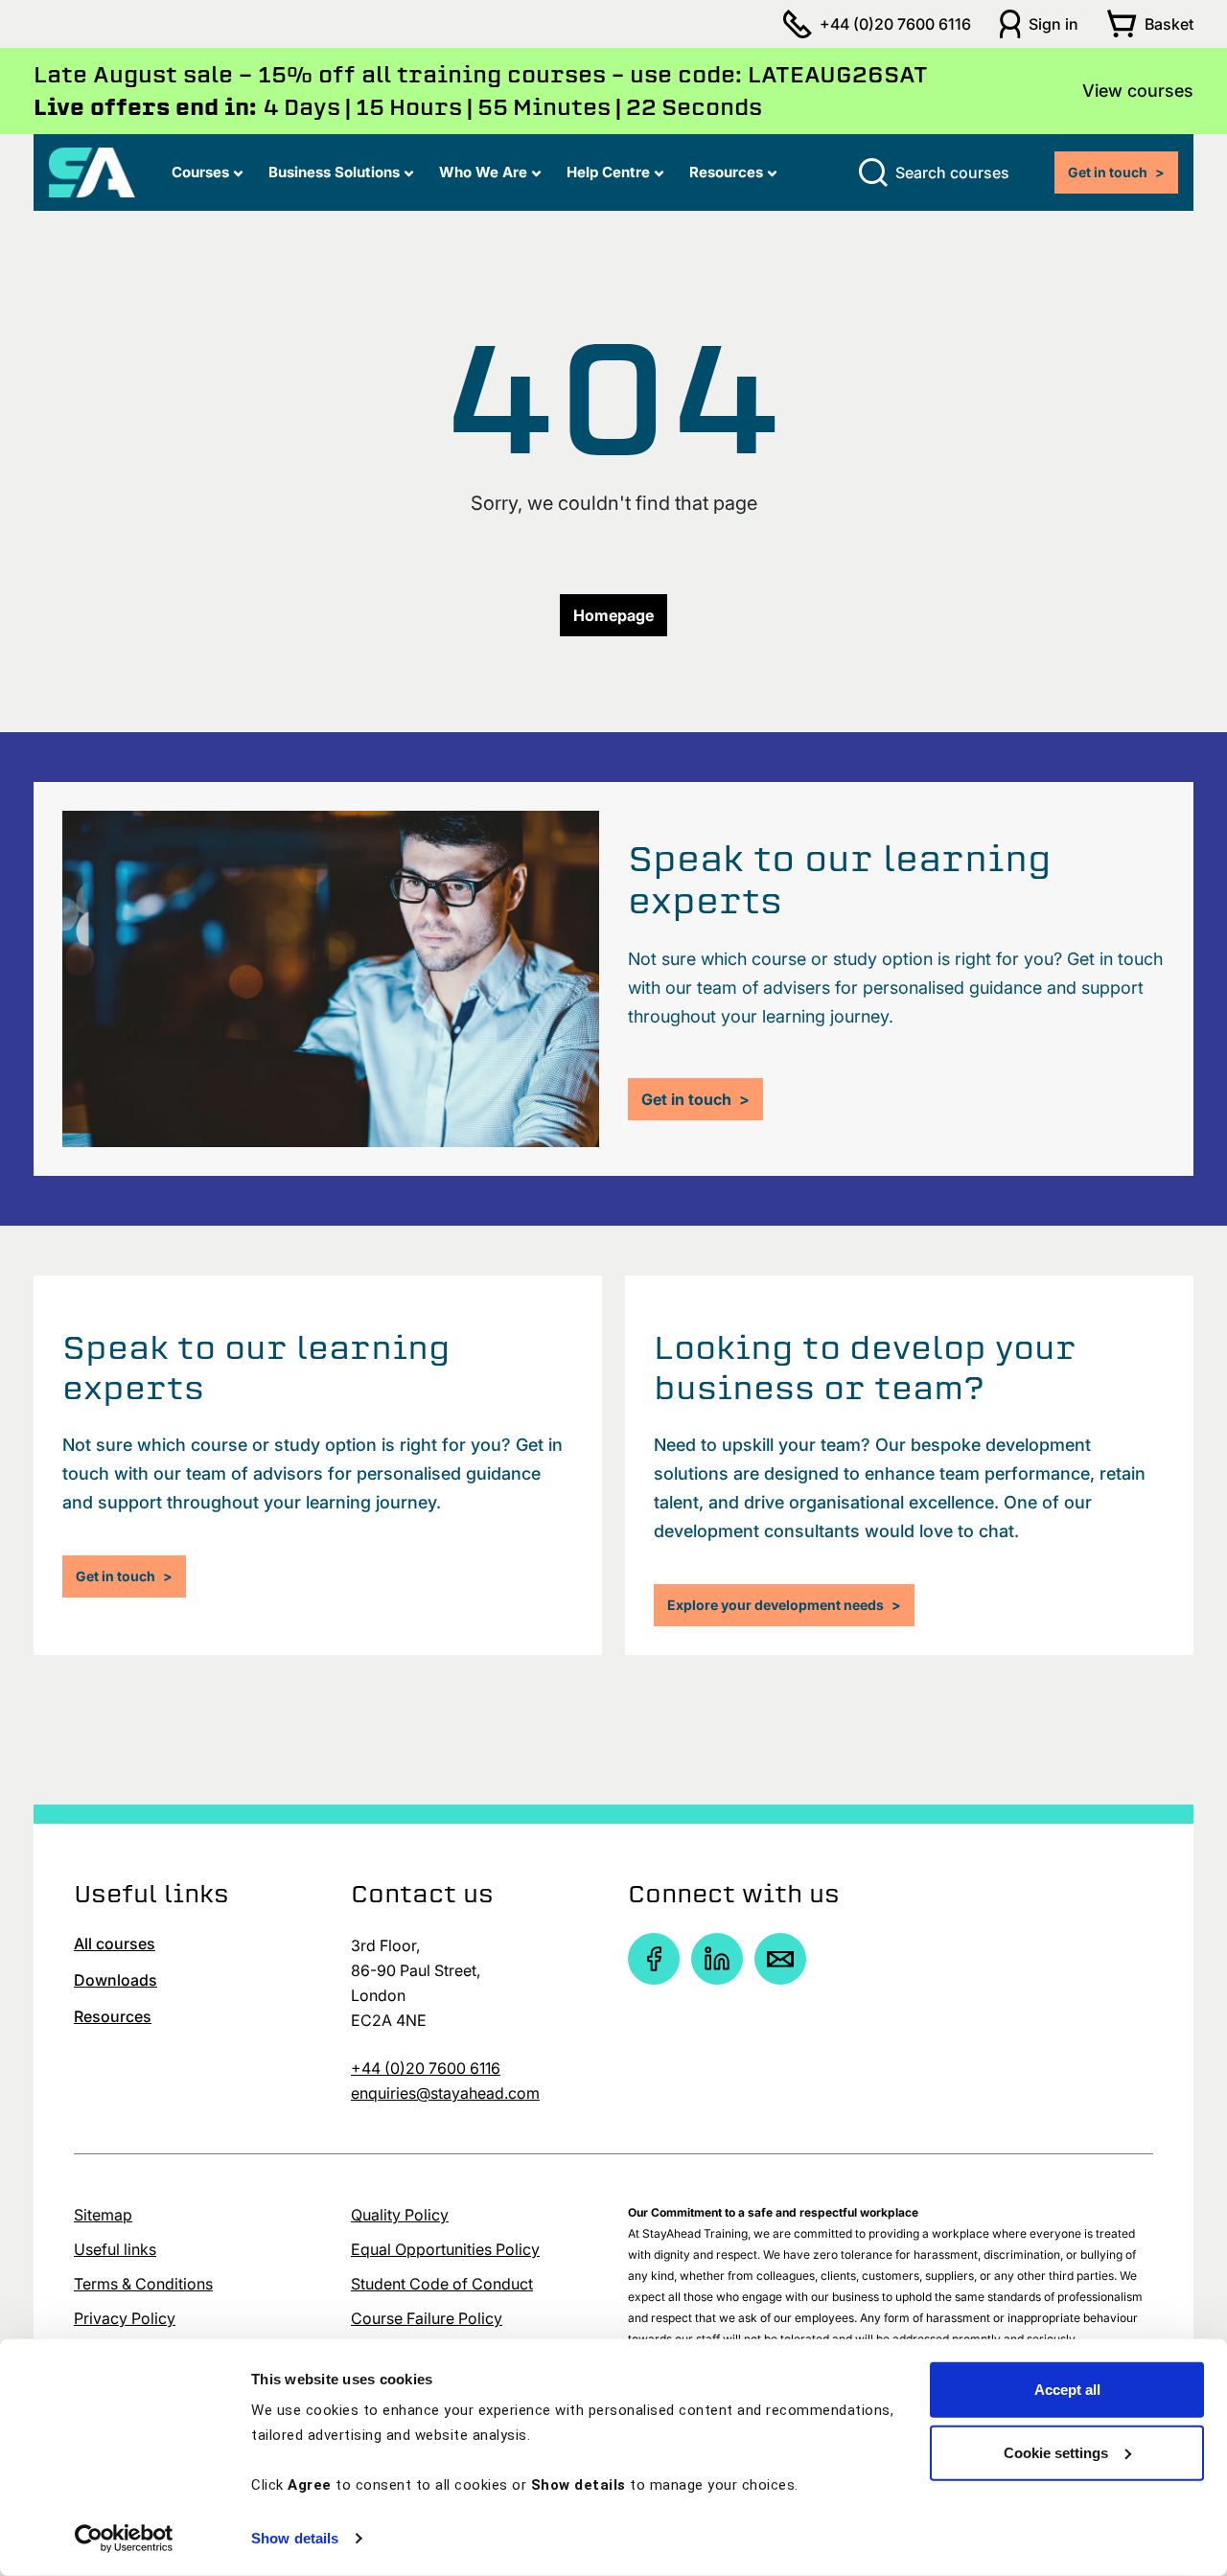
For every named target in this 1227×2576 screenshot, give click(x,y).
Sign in (1053, 24)
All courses (115, 1943)
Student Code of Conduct (442, 2284)
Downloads (116, 1980)
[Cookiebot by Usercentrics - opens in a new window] (124, 2539)
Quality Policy (400, 2215)
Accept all (1067, 2390)
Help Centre (608, 172)
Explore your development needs (784, 1605)
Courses (200, 172)
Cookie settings (1056, 2452)
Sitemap (103, 2215)
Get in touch (1116, 172)
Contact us (422, 1894)
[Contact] (780, 1959)
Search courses (952, 172)
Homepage (613, 615)
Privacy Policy (125, 2318)
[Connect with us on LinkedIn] (717, 1959)
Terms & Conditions (143, 2284)
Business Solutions (334, 172)
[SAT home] (92, 171)
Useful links (115, 2249)
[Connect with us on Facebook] (654, 1959)
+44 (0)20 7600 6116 (895, 24)
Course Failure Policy (427, 2318)
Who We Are (483, 172)
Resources (726, 172)
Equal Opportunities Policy (445, 2249)
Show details (295, 2538)
